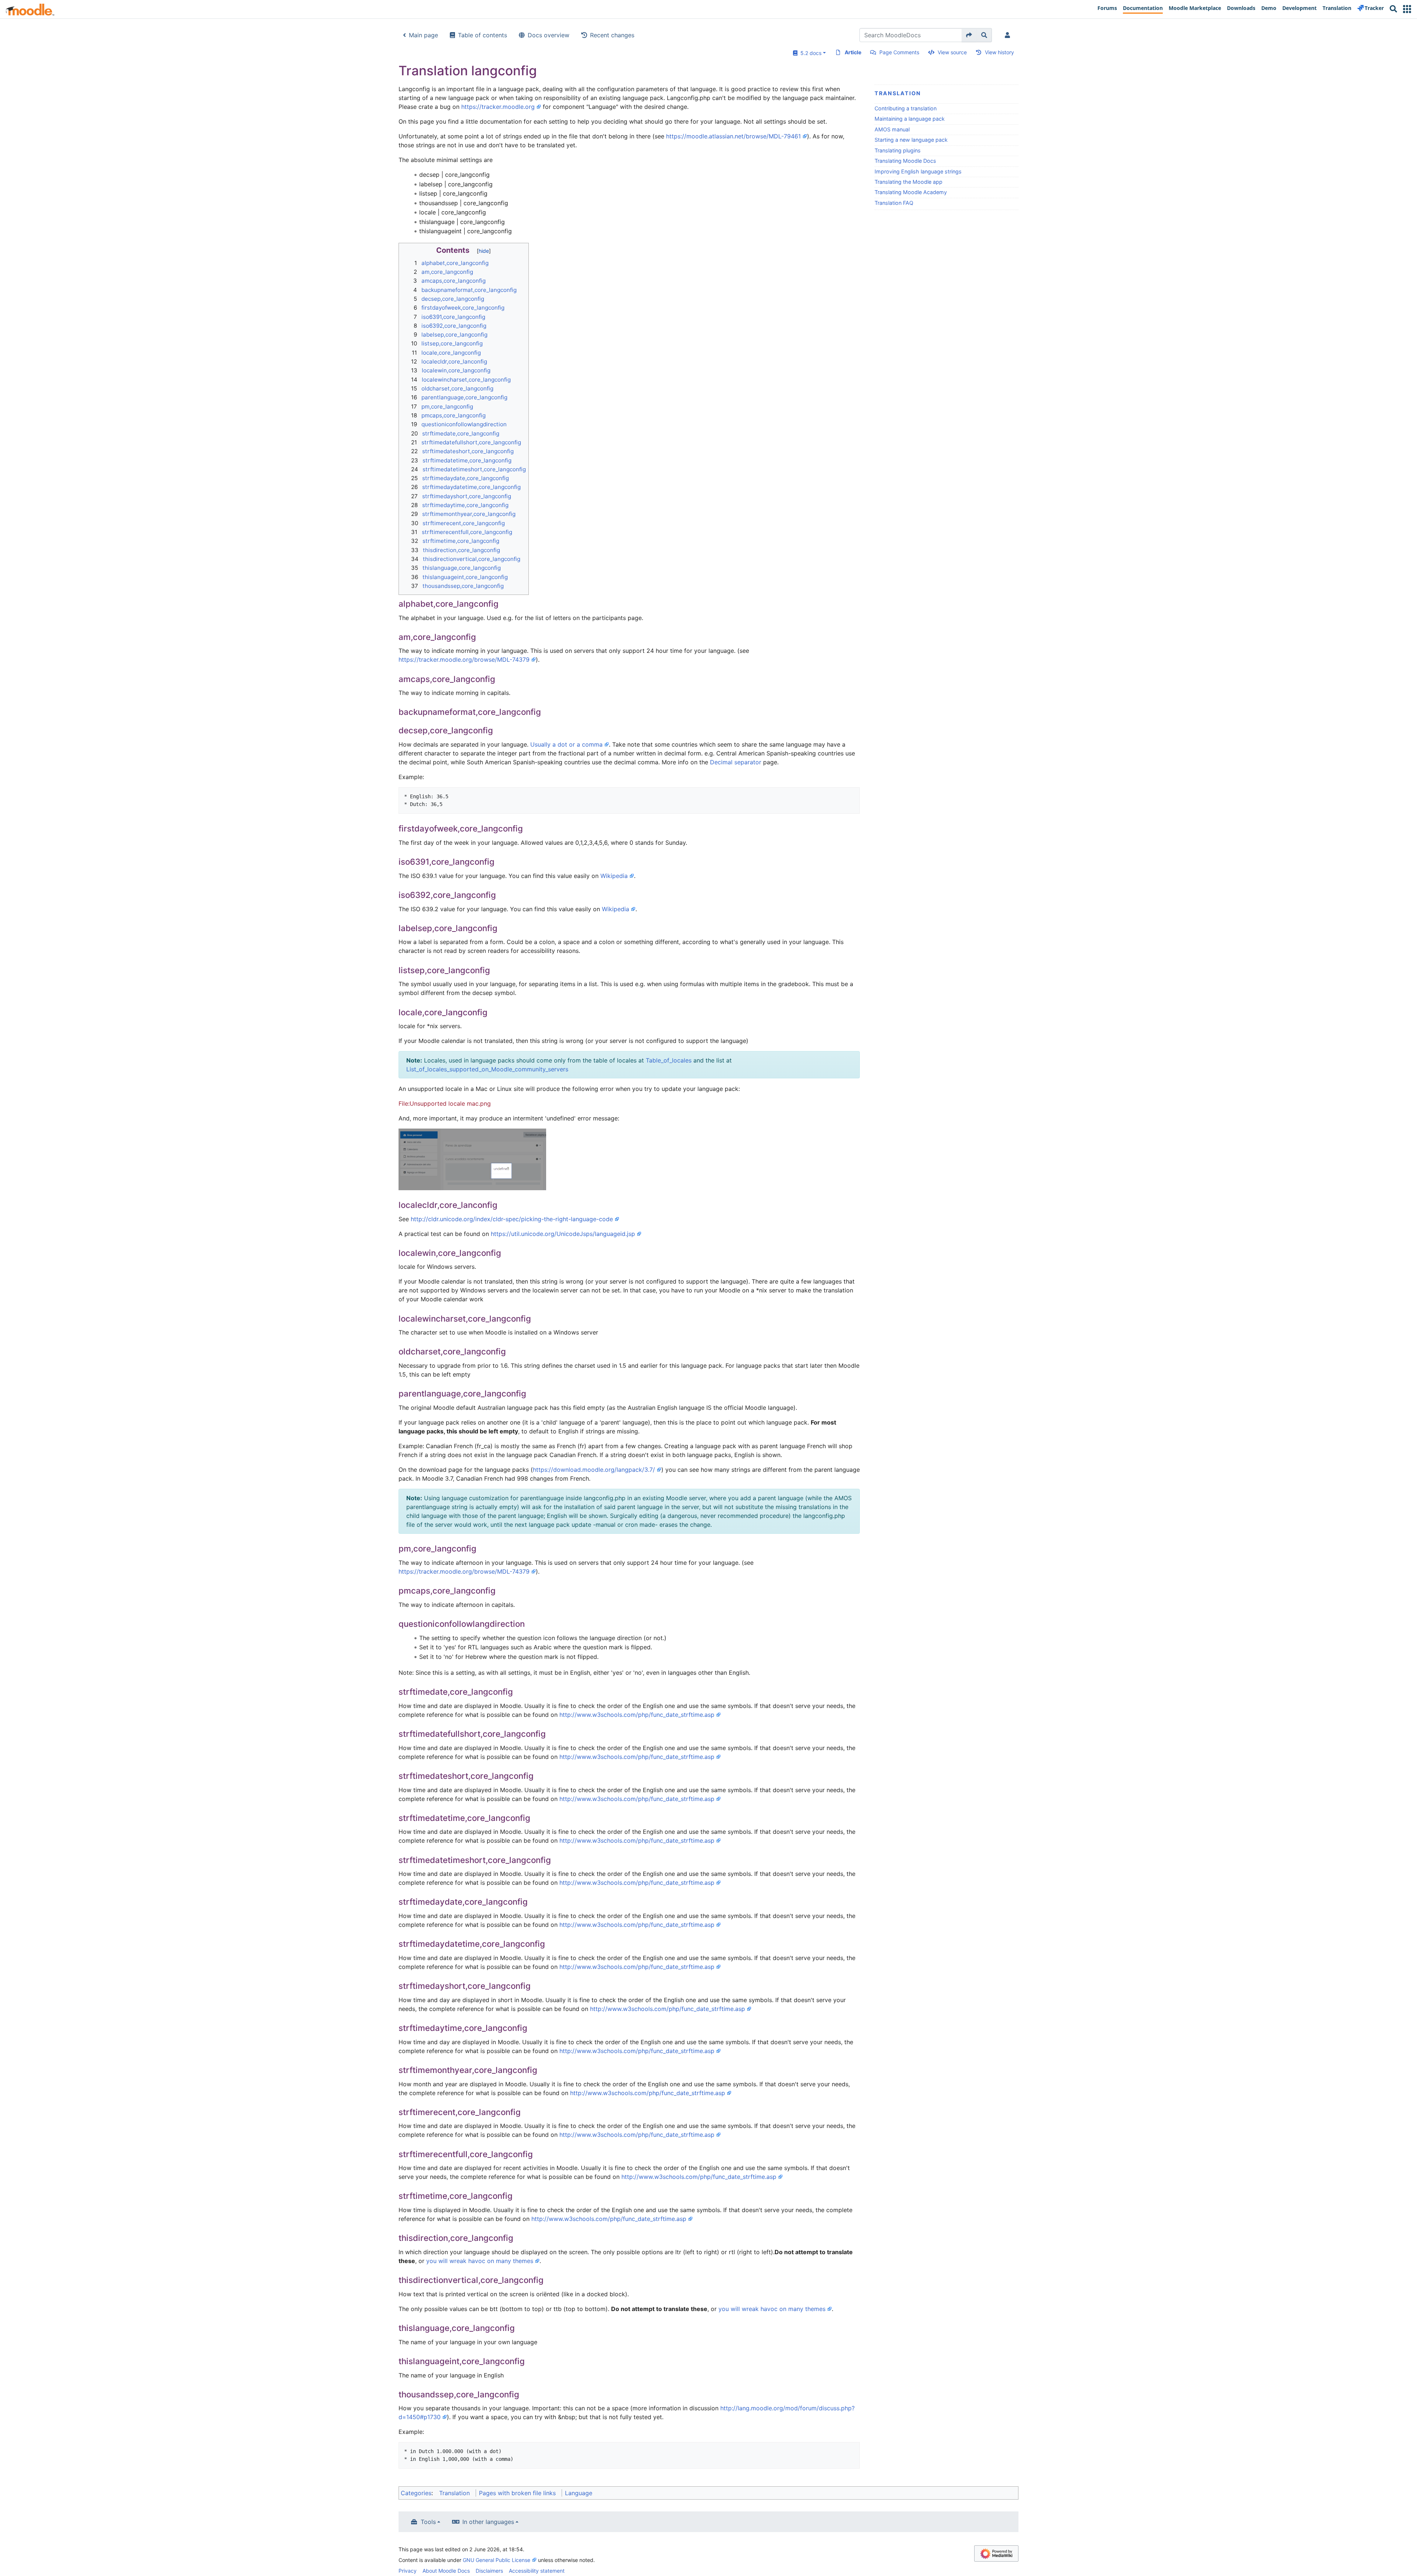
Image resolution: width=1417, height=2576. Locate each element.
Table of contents (482, 35)
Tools (428, 2522)
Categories (416, 2493)
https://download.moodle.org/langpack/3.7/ (594, 1470)
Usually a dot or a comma (566, 744)
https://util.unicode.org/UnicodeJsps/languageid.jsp (563, 1234)
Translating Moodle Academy (911, 192)
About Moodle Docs (446, 2571)
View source (952, 52)
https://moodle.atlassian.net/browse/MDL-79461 (733, 136)
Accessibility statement (537, 2571)
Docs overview (549, 35)
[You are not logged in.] (1009, 35)
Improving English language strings (918, 171)
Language (579, 2493)
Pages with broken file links (517, 2493)
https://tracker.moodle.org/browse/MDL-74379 (464, 660)
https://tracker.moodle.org (498, 107)
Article (853, 52)
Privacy (408, 2571)
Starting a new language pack (911, 140)
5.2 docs (809, 53)
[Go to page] (969, 35)
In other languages (488, 2522)
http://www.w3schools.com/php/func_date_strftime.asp (637, 1715)
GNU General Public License (497, 2560)
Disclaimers (489, 2571)
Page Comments (899, 52)
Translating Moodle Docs (905, 161)
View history (999, 52)
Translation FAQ (894, 203)
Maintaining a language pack (910, 119)
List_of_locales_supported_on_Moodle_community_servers (487, 1069)
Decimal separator (736, 762)
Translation (898, 93)
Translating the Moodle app (909, 182)
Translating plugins (898, 150)
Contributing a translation (906, 108)
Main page (423, 35)
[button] (1407, 9)
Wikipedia (614, 876)
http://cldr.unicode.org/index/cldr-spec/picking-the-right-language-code (512, 1219)
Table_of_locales (669, 1060)
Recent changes (612, 35)
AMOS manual (892, 129)
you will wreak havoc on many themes (480, 2261)
